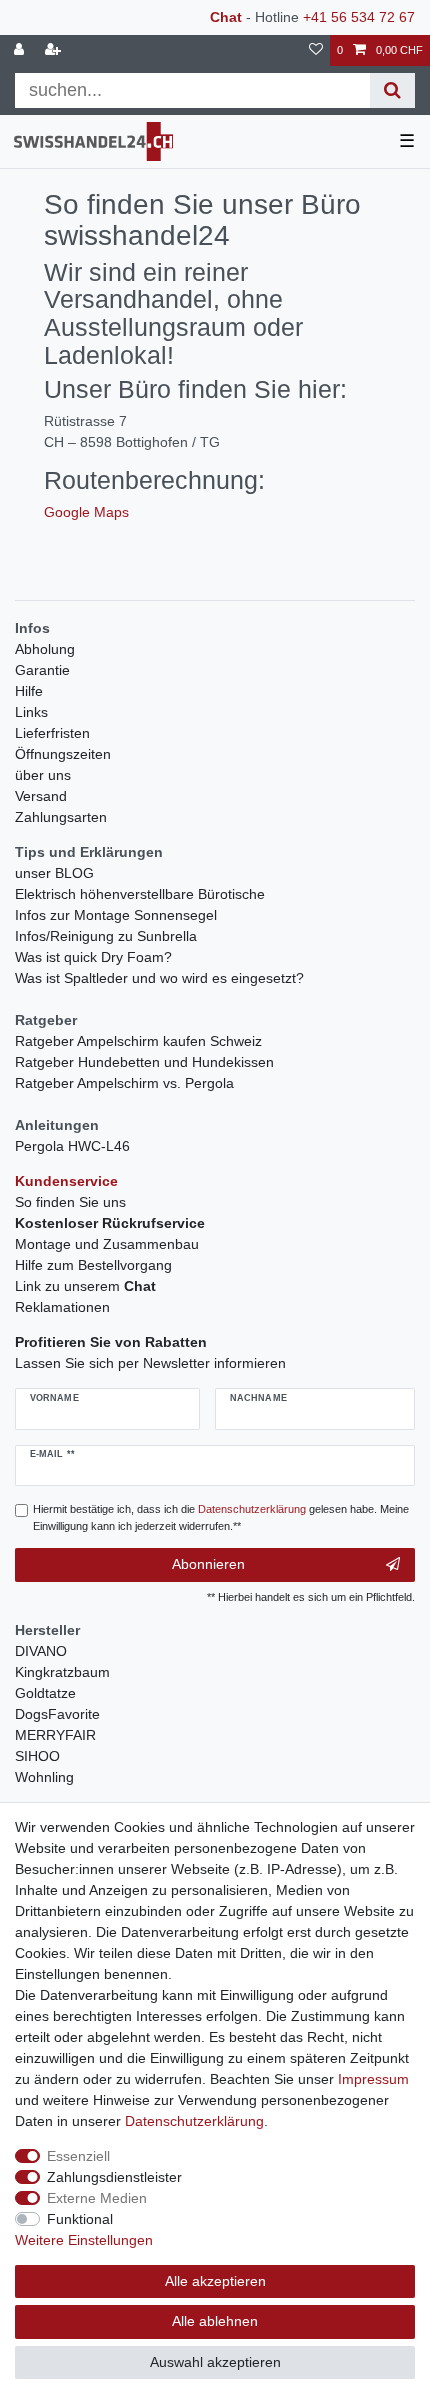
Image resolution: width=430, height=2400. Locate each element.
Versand (41, 796)
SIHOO (37, 1756)
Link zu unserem (85, 1286)
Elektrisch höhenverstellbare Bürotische (140, 894)
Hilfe (29, 691)
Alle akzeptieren (215, 2281)
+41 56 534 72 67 (359, 17)
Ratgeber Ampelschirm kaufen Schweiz (138, 1041)
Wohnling (44, 1777)
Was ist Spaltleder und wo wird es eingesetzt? (159, 978)
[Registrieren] (55, 50)
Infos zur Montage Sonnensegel (116, 915)
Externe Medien (97, 2198)
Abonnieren (208, 1564)
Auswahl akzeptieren (215, 2362)
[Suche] (392, 90)
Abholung (45, 649)
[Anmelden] (21, 50)
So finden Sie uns (70, 1202)
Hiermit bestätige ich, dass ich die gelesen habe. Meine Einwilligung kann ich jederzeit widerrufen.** (221, 1517)
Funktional (80, 2219)
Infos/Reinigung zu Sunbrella (106, 936)
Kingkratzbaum (62, 1672)
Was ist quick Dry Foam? (93, 957)
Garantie (42, 670)
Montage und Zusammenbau (107, 1244)
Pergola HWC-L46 (72, 1146)
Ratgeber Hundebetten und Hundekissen (144, 1062)
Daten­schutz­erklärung (194, 2121)
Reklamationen (62, 1307)
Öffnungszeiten (63, 754)
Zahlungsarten (61, 817)
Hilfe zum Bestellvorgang (93, 1265)
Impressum (373, 2079)
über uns (43, 775)
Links (31, 712)
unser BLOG (54, 873)
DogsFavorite (57, 1714)
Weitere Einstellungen (84, 2240)
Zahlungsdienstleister (114, 2177)
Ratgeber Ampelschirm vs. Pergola (124, 1083)
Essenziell (78, 2156)
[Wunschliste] (316, 50)
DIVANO (41, 1651)
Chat (226, 17)
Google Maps (86, 512)
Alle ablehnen (215, 2321)
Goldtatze (45, 1693)
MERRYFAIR (55, 1735)
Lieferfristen (52, 733)
